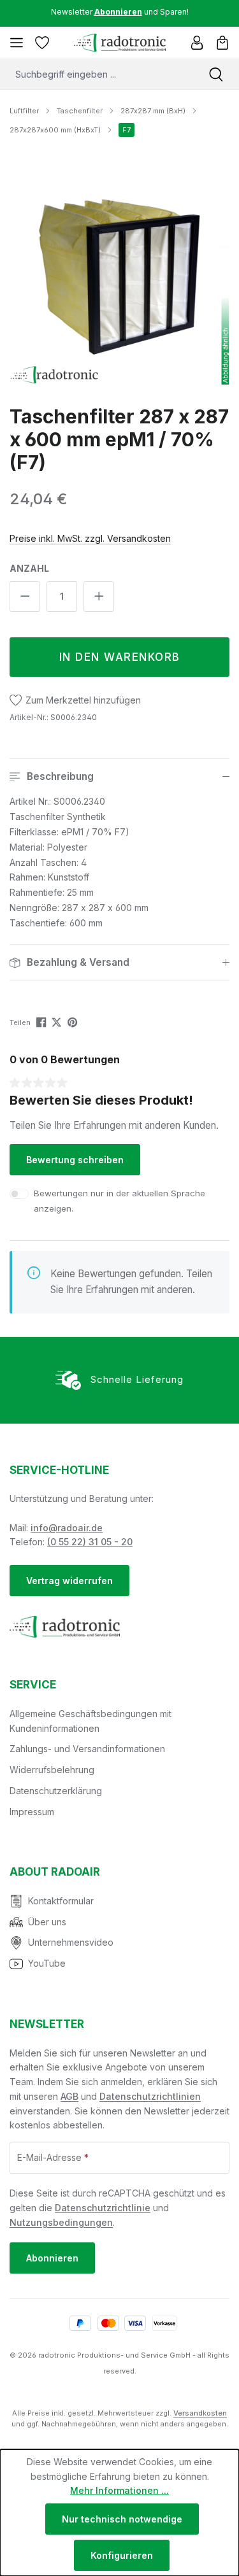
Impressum (32, 1812)
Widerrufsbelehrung (52, 1770)
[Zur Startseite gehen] (119, 43)
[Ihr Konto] (197, 43)
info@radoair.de (67, 1528)
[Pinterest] (74, 1022)
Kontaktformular (61, 1901)
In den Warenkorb (120, 657)
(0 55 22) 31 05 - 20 (90, 1542)
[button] (119, 777)
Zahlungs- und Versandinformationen (87, 1749)
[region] (119, 275)
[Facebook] (42, 1022)
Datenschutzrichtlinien (150, 2096)
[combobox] (97, 74)
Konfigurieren (122, 2555)
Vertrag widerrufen (69, 1581)
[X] (58, 1022)
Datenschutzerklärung (56, 1791)
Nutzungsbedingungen (61, 2222)
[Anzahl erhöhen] (99, 597)
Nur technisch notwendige (122, 2519)
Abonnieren (52, 2258)
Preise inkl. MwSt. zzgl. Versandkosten (90, 538)
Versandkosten (200, 2413)
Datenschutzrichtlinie (103, 2208)
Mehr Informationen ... (119, 2490)
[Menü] (17, 43)
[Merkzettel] (42, 43)
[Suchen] (216, 74)
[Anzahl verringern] (25, 597)
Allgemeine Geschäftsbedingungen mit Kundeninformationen (91, 1721)
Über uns (47, 1922)
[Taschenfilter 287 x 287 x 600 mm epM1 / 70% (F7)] (119, 275)
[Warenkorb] (222, 43)
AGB (69, 2096)
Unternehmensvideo (71, 1942)
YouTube (47, 1963)
